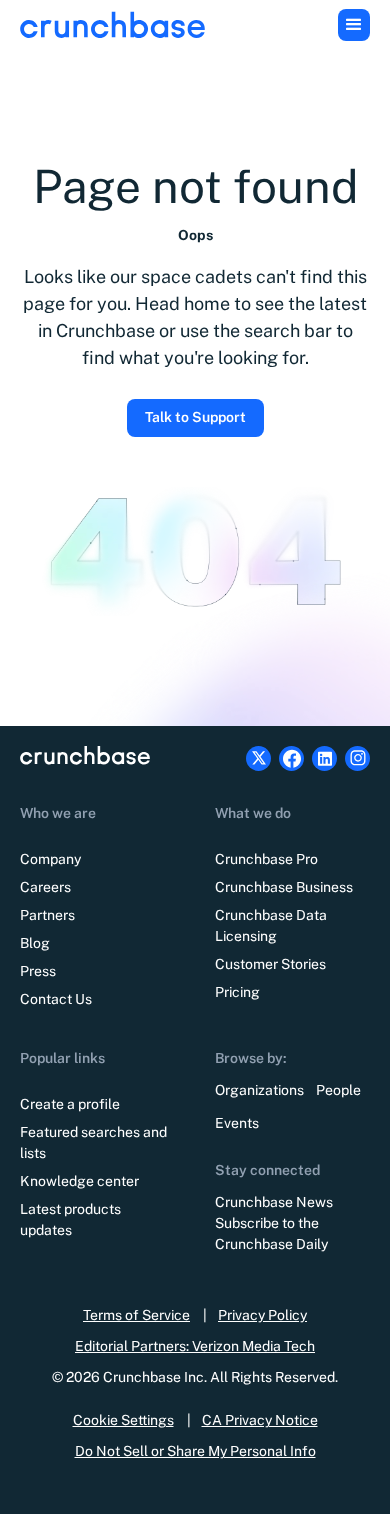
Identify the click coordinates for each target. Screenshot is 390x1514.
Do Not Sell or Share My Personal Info (195, 1451)
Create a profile (70, 1104)
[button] (354, 25)
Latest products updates (70, 1219)
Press (38, 971)
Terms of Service (136, 1315)
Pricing (237, 992)
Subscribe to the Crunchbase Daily (271, 1233)
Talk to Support (195, 417)
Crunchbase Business (284, 887)
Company (50, 859)
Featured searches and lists (93, 1142)
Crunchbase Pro (266, 859)
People (338, 1090)
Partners (47, 915)
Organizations (259, 1090)
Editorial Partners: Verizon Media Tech (195, 1346)
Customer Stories (270, 964)
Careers (45, 887)
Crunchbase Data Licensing (271, 925)
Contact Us (56, 999)
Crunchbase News (274, 1202)
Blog (35, 943)
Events (237, 1123)
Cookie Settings (123, 1420)
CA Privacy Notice (260, 1420)
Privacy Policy (262, 1315)
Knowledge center (79, 1181)
